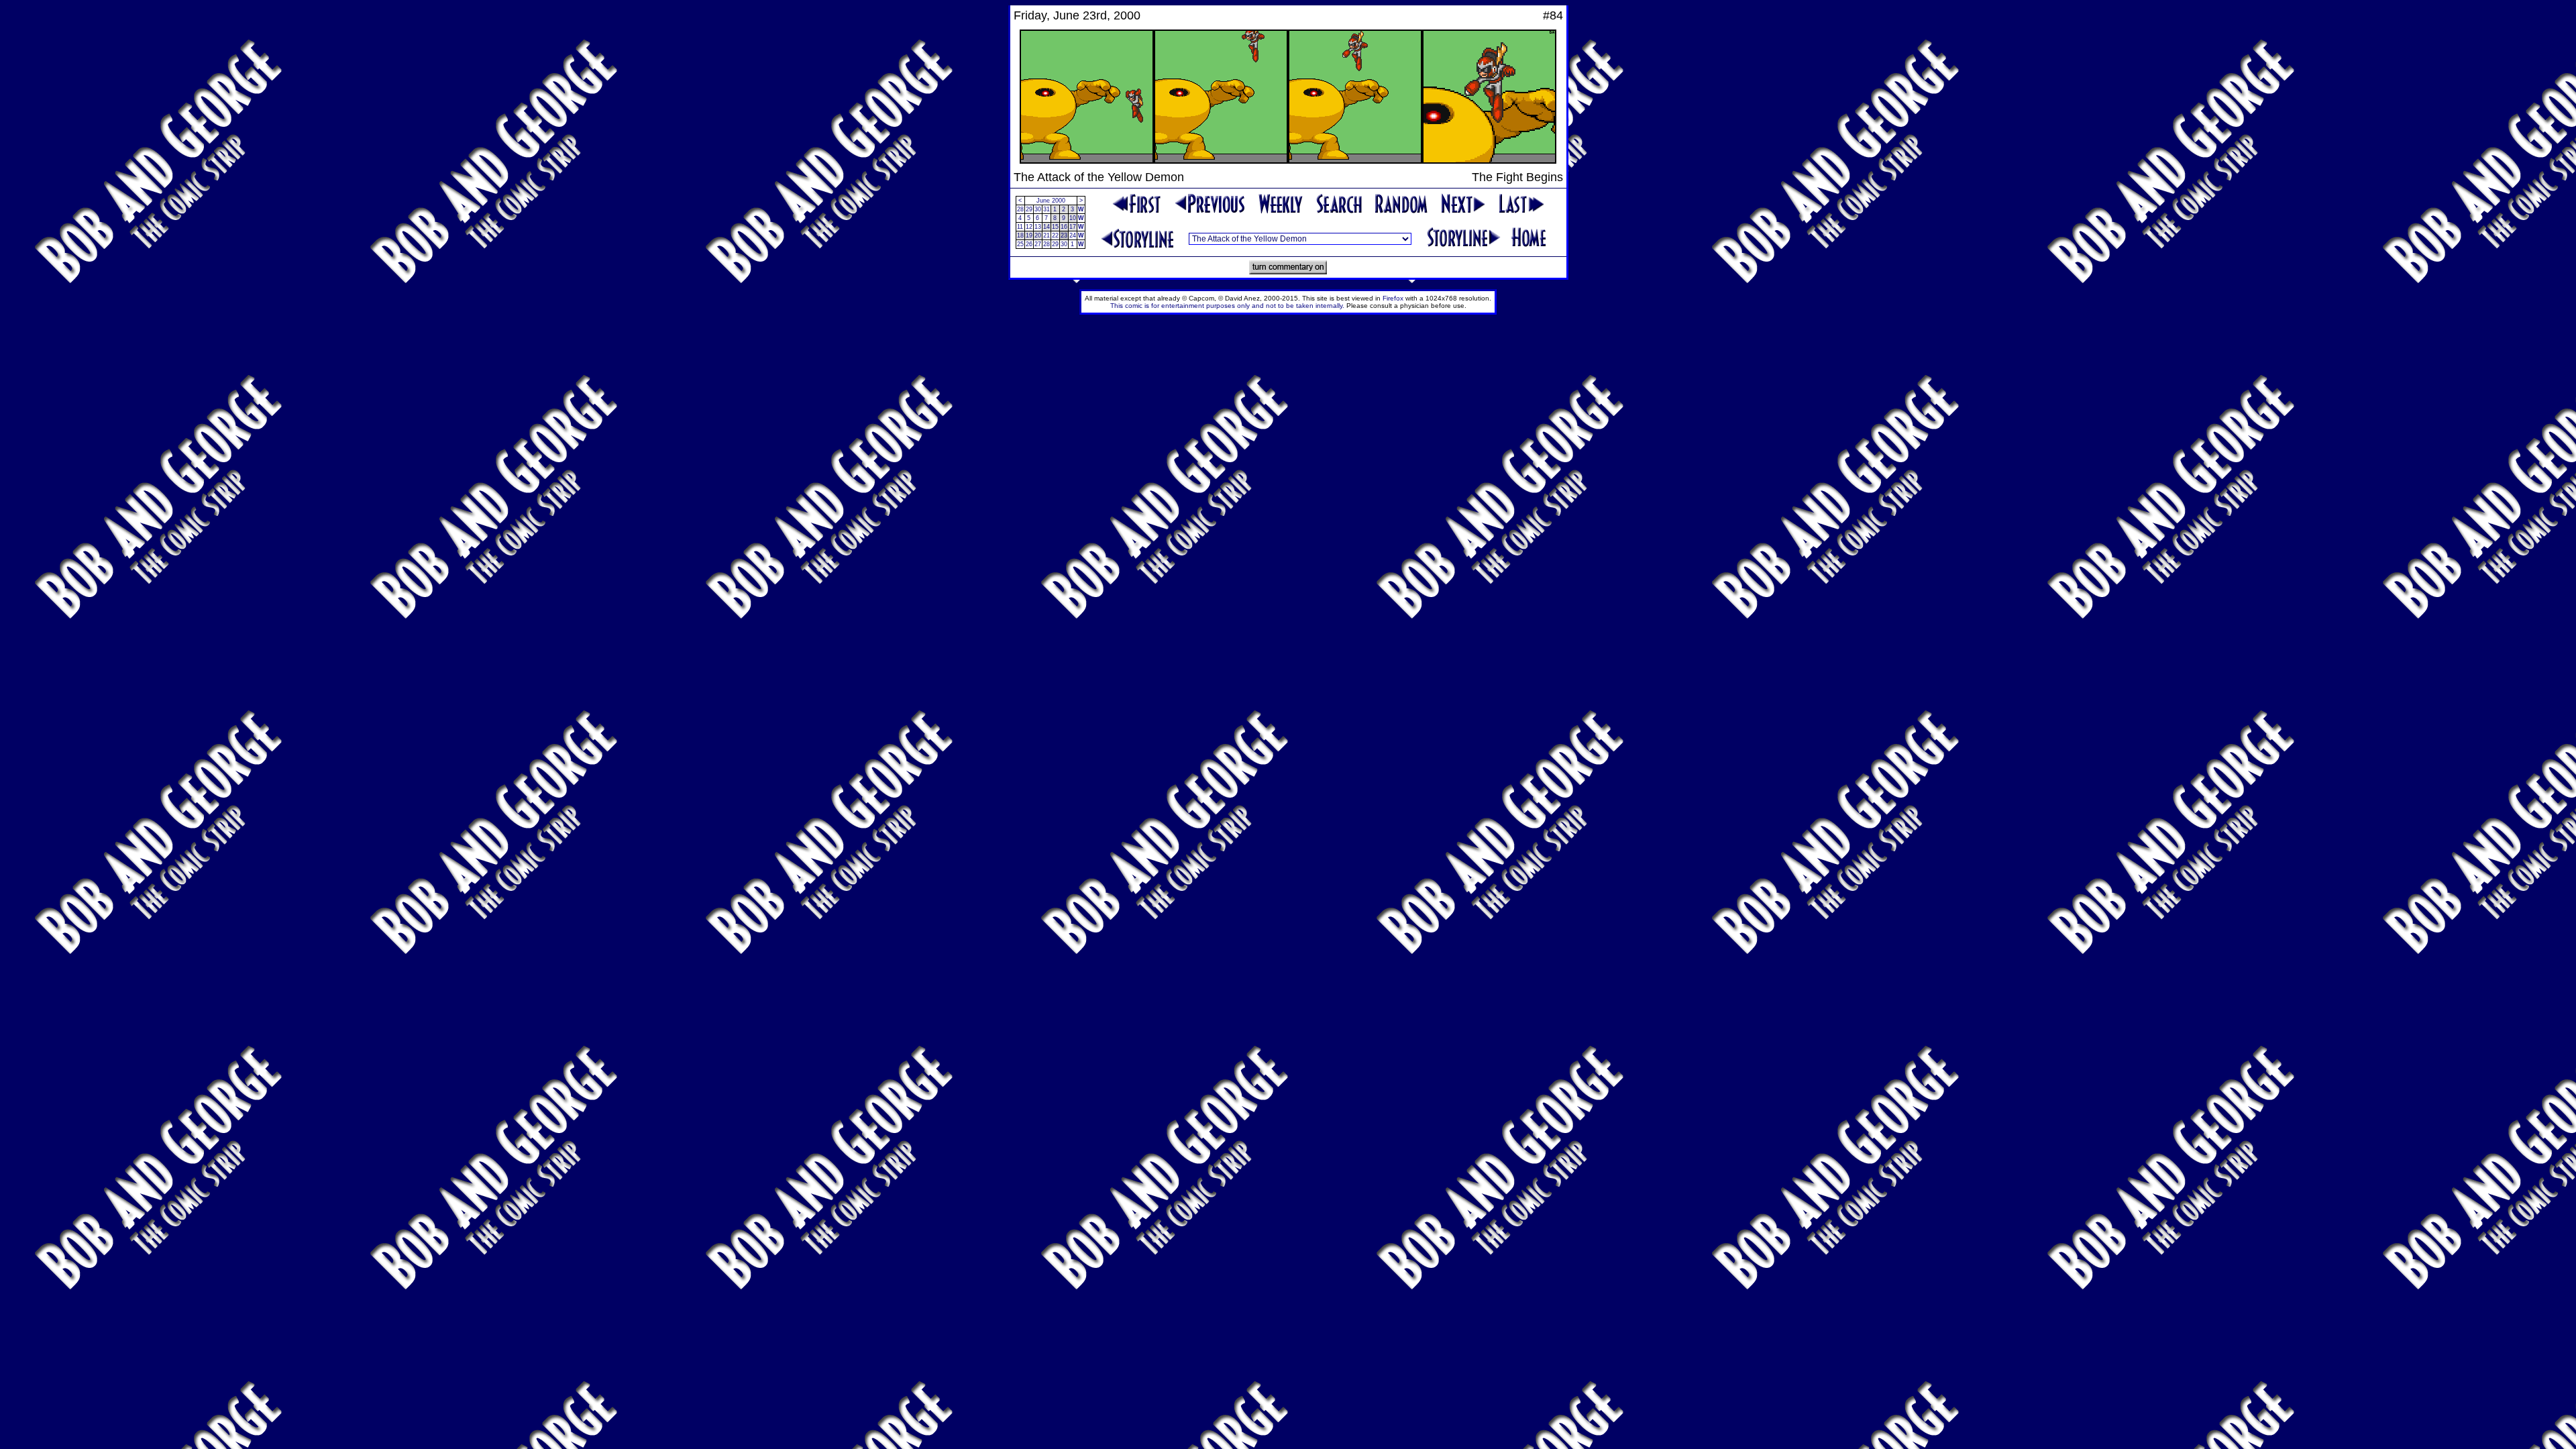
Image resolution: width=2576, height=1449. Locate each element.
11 (1020, 227)
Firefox (1393, 298)
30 (1038, 209)
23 (1064, 235)
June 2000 (1051, 201)
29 (1029, 209)
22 (1055, 235)
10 (1073, 218)
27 (1038, 244)
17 (1073, 227)
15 (1055, 227)
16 (1064, 227)
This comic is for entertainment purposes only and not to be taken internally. (1227, 306)
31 (1046, 209)
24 (1073, 235)
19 (1029, 235)
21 (1046, 235)
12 (1029, 227)
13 (1038, 227)
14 (1046, 227)
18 (1020, 235)
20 (1038, 235)
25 (1020, 244)
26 (1029, 244)
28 (1020, 209)
